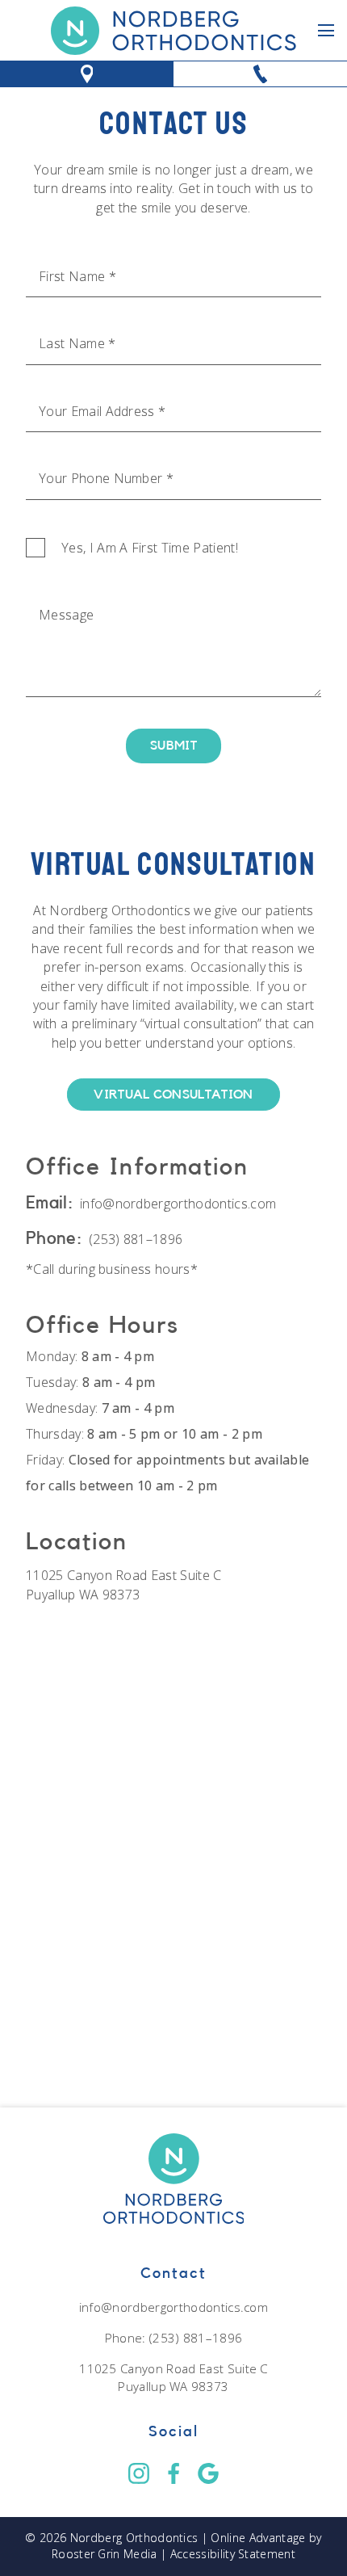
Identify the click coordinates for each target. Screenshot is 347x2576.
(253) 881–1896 (136, 1239)
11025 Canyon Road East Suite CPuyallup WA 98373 (124, 1584)
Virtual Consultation (173, 1095)
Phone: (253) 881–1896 (174, 2338)
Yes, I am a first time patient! (150, 548)
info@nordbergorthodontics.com (178, 1204)
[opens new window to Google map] (87, 74)
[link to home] (173, 30)
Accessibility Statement (233, 2554)
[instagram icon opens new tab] (138, 2473)
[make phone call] (260, 74)
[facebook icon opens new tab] (173, 2473)
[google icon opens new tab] (209, 2473)
